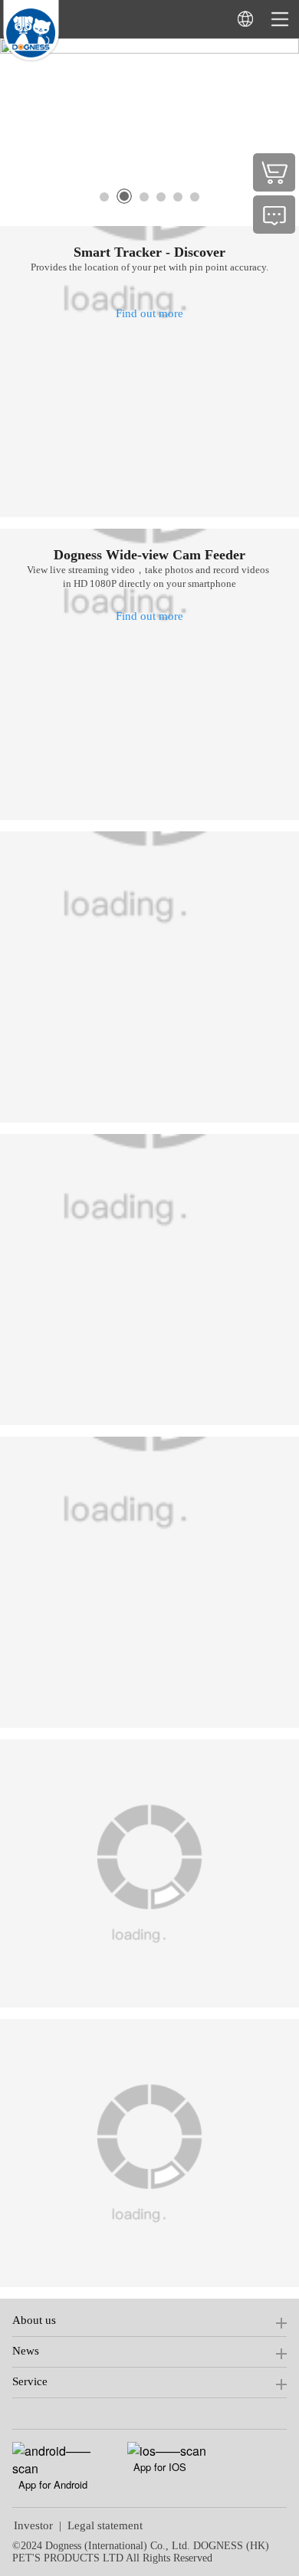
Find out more (149, 313)
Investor (33, 2525)
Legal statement (105, 2525)
